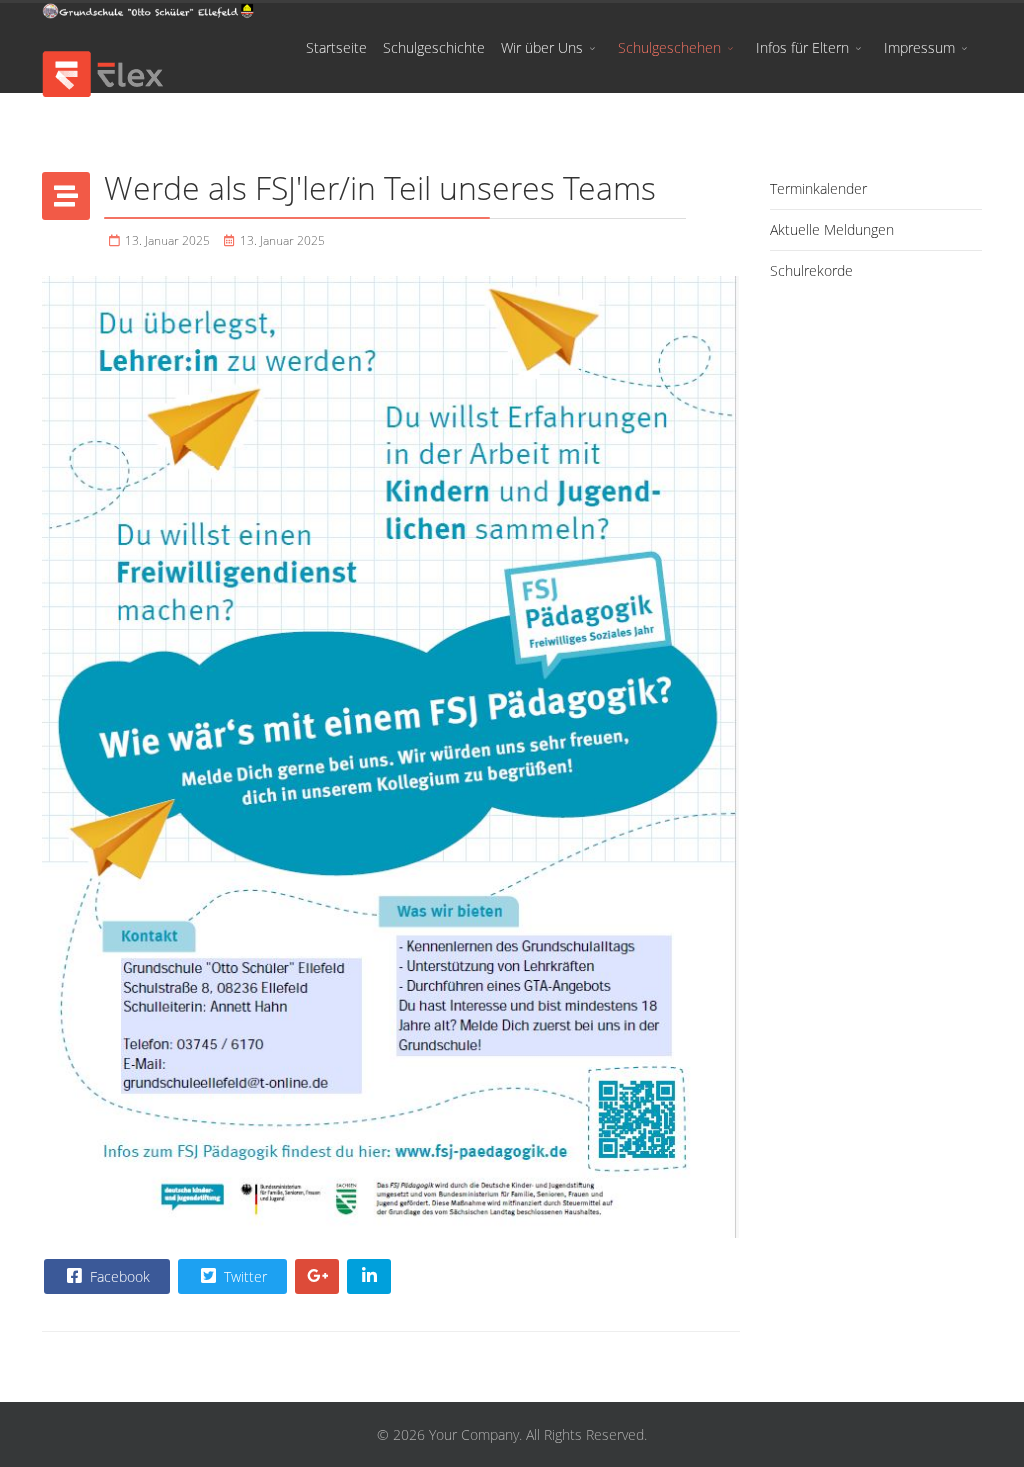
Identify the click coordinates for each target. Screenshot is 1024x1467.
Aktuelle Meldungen (832, 229)
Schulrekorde (811, 270)
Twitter (243, 1276)
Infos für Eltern (802, 47)
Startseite (336, 47)
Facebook (118, 1276)
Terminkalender (818, 188)
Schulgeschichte (434, 47)
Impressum (919, 47)
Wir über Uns (542, 47)
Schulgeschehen (669, 47)
